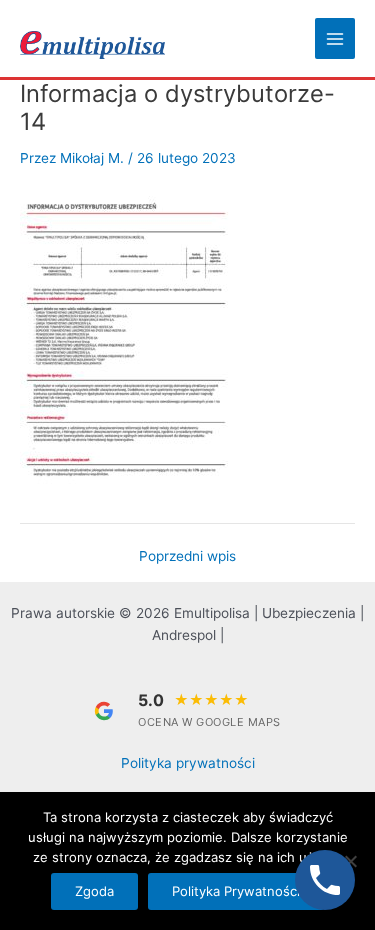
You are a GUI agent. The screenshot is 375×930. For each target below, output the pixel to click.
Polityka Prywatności (236, 891)
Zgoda (94, 891)
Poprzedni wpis (187, 557)
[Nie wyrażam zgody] (350, 861)
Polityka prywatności (188, 763)
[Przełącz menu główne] (335, 38)
